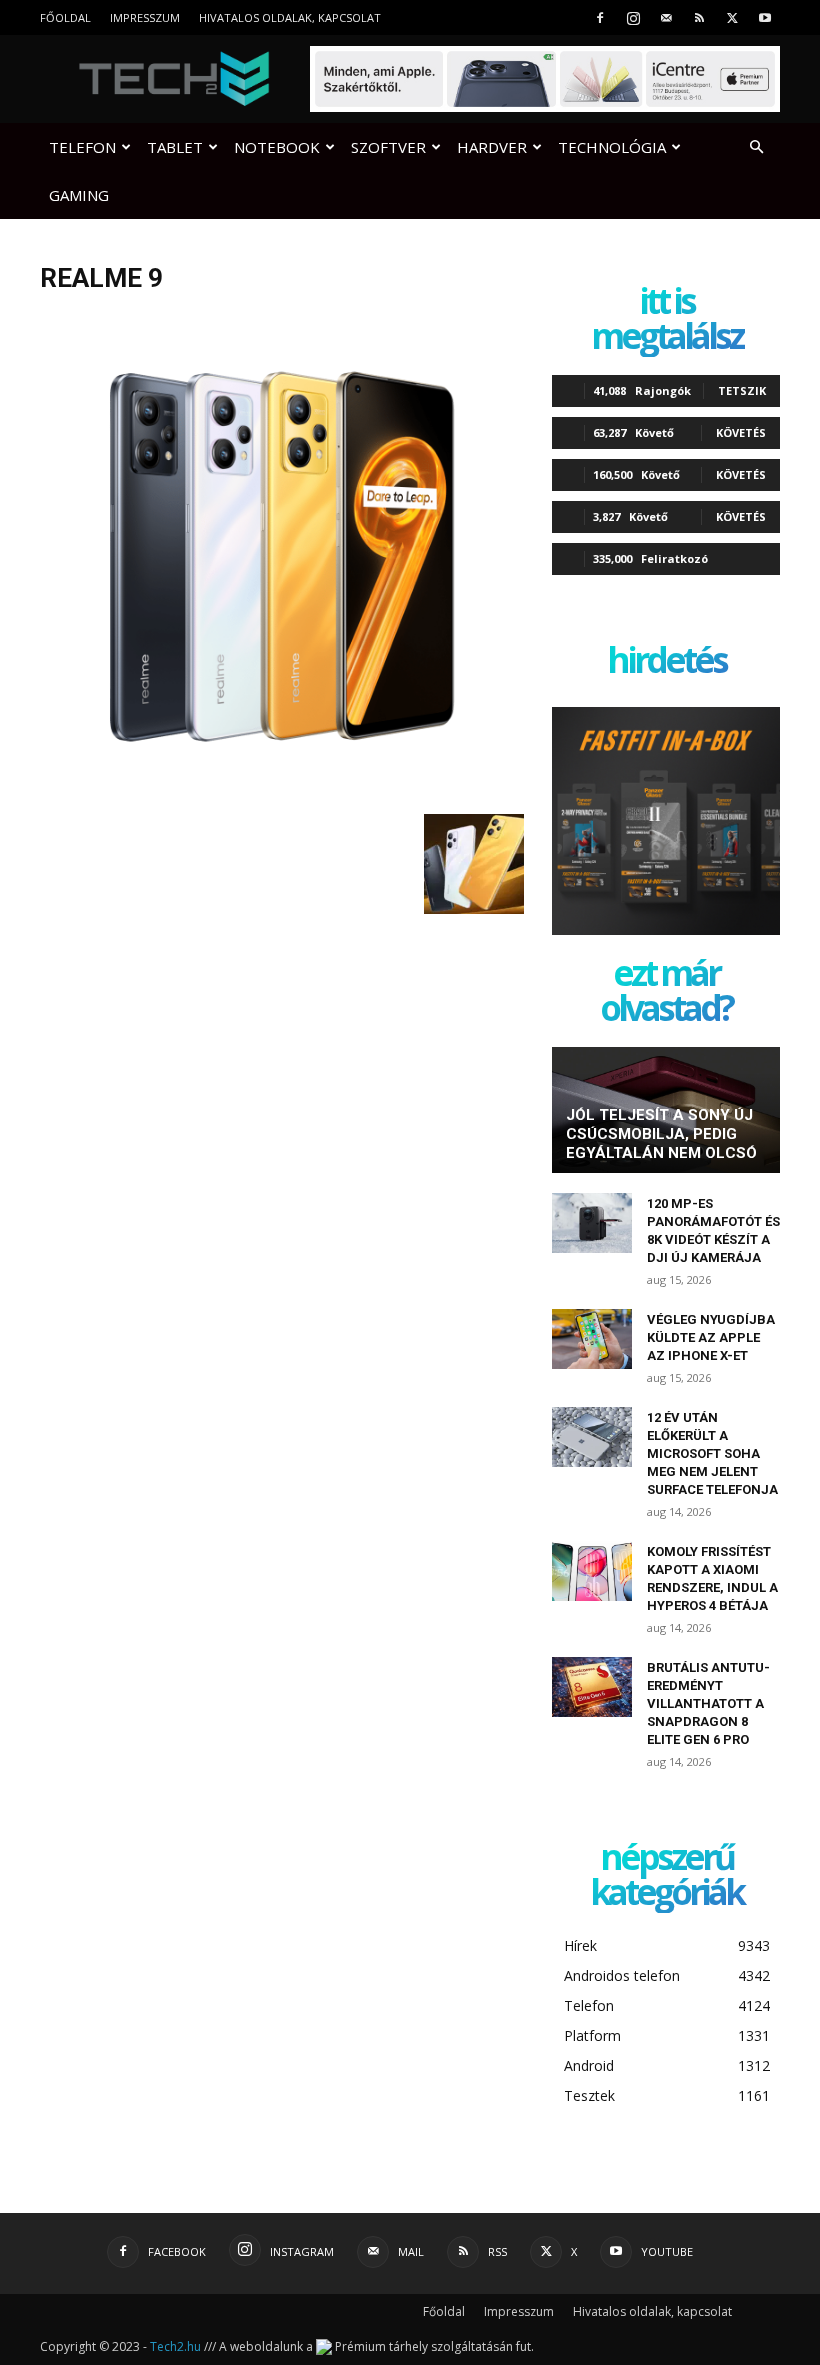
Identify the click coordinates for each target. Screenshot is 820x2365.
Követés (741, 432)
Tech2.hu (175, 2346)
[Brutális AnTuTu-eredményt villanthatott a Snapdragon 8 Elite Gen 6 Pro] (592, 1687)
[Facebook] (600, 17)
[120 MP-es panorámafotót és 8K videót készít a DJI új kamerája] (592, 1223)
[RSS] (699, 17)
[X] (732, 17)
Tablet (175, 147)
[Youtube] (765, 17)
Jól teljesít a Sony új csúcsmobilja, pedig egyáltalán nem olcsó (661, 1134)
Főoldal (65, 17)
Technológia (612, 147)
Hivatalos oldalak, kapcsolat (290, 17)
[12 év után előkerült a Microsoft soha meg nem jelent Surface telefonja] (592, 1437)
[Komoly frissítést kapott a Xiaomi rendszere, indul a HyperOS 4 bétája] (592, 1571)
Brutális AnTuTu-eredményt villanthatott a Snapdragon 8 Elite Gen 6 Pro (708, 1703)
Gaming (79, 195)
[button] (756, 147)
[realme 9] (282, 793)
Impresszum (145, 17)
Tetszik (742, 390)
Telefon (82, 147)
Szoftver (388, 147)
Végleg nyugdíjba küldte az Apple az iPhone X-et (711, 1337)
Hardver (492, 147)
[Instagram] (633, 17)
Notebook (277, 147)
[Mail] (666, 17)
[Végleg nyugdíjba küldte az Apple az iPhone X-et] (592, 1339)
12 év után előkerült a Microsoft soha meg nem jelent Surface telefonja (712, 1453)
